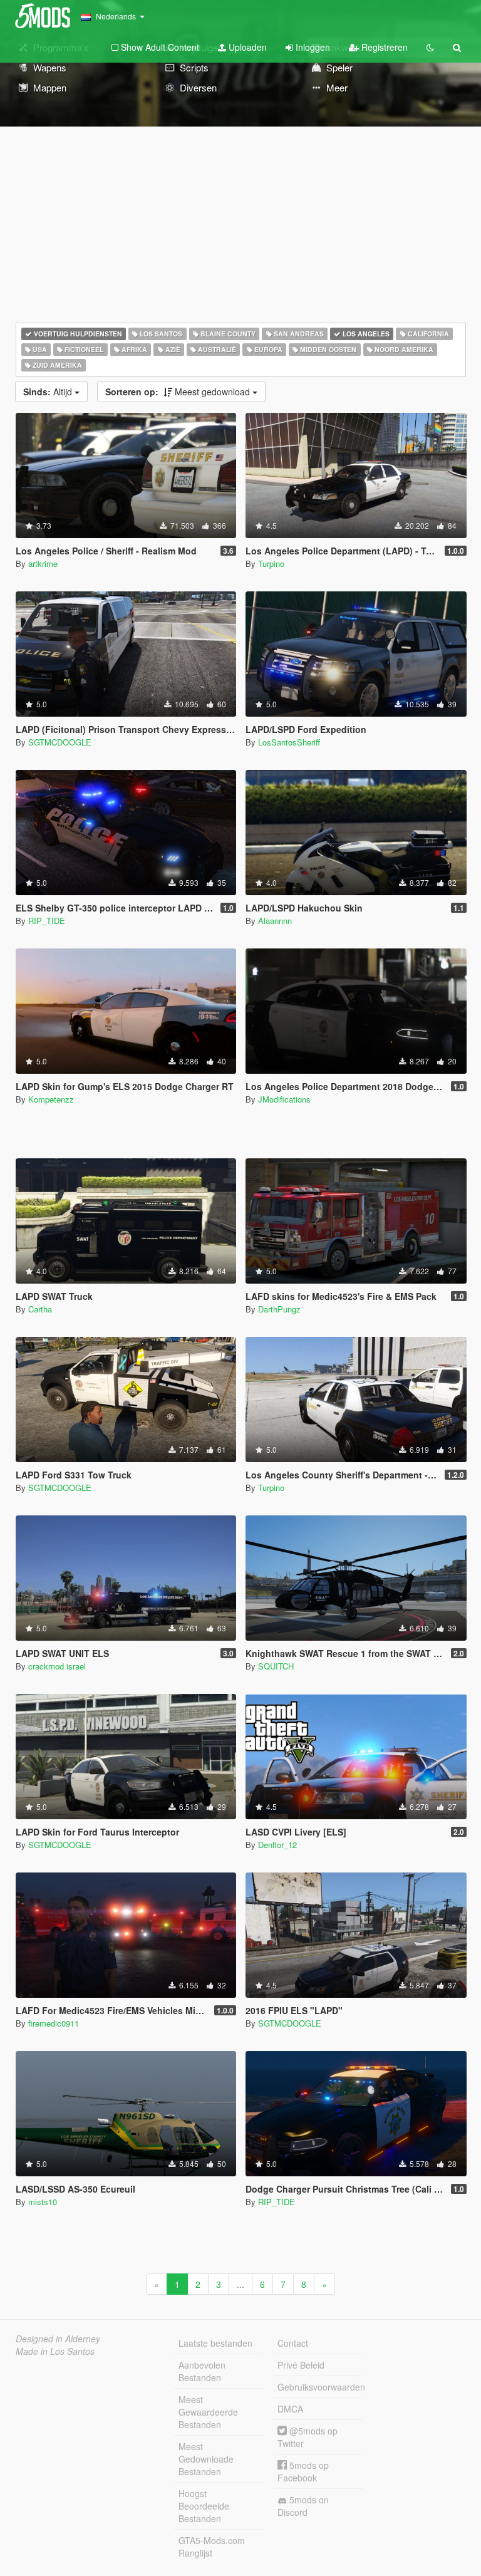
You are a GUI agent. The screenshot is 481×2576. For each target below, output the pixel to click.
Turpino (271, 563)
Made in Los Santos (55, 2351)
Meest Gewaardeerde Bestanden (208, 2412)
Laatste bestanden (215, 2343)
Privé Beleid (301, 2365)
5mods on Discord (303, 2506)
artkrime (43, 563)
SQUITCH (276, 1666)
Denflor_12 (277, 1845)
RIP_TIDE (47, 921)
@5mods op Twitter (308, 2437)
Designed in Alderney (58, 2339)
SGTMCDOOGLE (60, 742)
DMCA (290, 2409)
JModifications (284, 1099)
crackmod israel (57, 1666)
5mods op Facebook (303, 2471)
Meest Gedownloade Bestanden (206, 2459)
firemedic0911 (54, 2023)
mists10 (43, 2202)
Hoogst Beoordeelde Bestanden (204, 2506)
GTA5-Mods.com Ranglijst (212, 2547)
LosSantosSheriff (289, 742)
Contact (293, 2343)
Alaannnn (275, 921)
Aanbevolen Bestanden (202, 2371)
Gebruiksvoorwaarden (320, 2387)
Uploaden (246, 47)
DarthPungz (279, 1309)
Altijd (49, 392)
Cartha (40, 1309)
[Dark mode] (430, 47)
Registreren (383, 47)
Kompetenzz (51, 1099)
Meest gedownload (179, 392)
